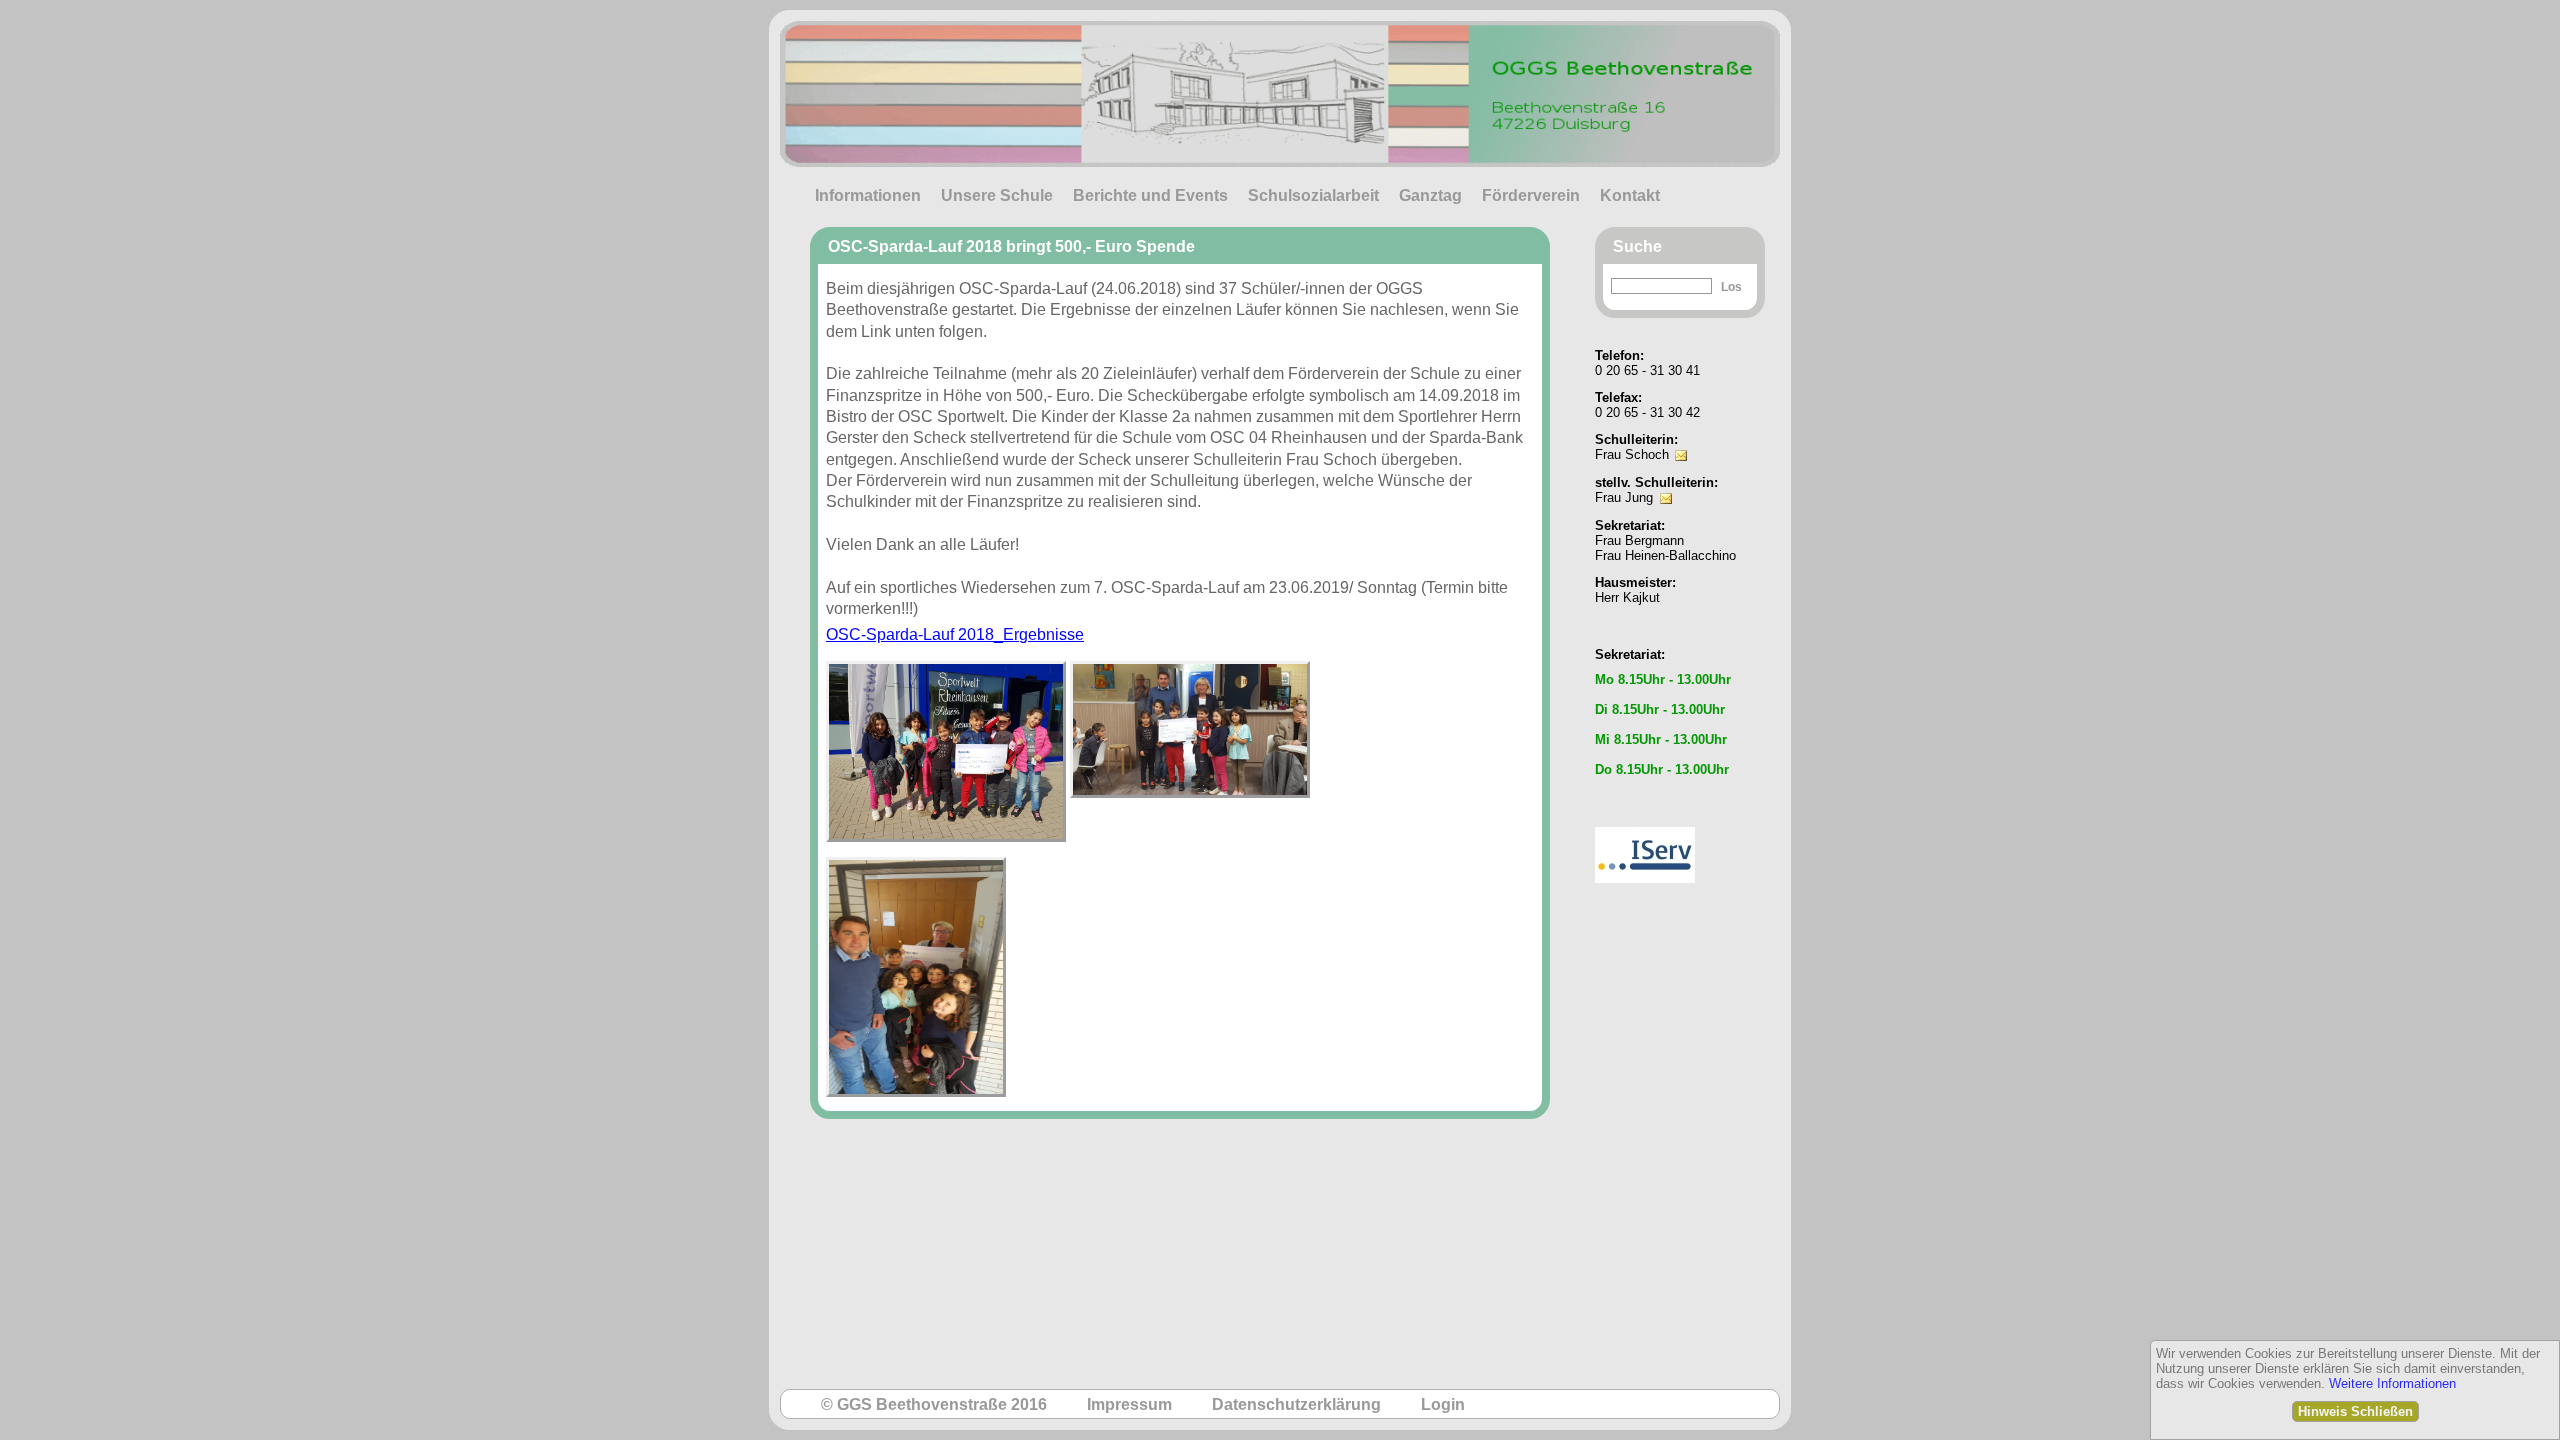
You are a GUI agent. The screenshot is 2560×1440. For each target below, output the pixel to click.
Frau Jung (1624, 497)
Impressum (1129, 1404)
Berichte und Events (1150, 195)
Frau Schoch (1632, 454)
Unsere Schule (997, 195)
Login (1443, 1404)
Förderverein (1531, 195)
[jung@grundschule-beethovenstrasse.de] (1666, 484)
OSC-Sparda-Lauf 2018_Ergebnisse (955, 634)
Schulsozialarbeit (1313, 195)
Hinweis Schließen (2355, 1411)
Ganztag (1430, 195)
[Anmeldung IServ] (1645, 821)
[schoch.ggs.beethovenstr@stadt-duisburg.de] (1681, 441)
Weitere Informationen (2392, 1383)
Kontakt (1630, 195)
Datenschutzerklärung (1296, 1404)
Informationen (868, 195)
